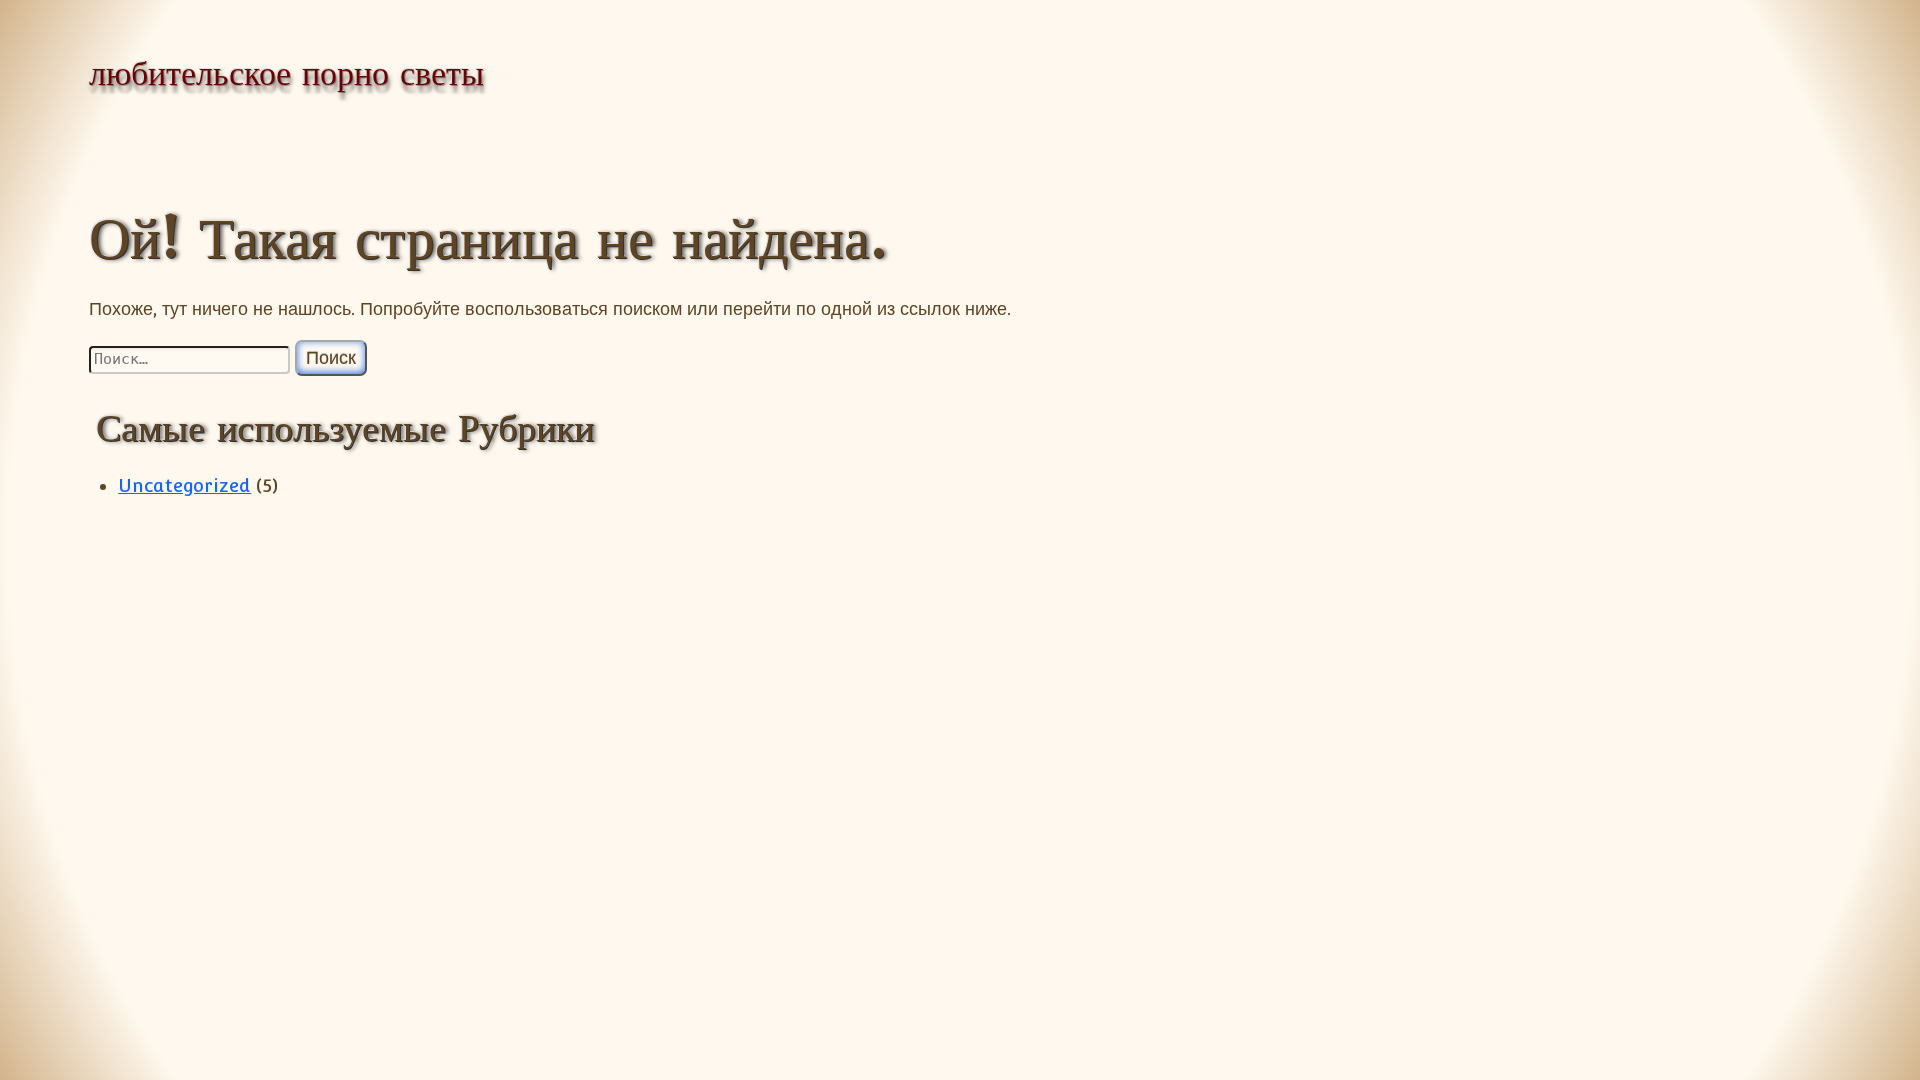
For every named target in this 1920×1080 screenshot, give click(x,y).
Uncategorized (184, 485)
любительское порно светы (286, 72)
